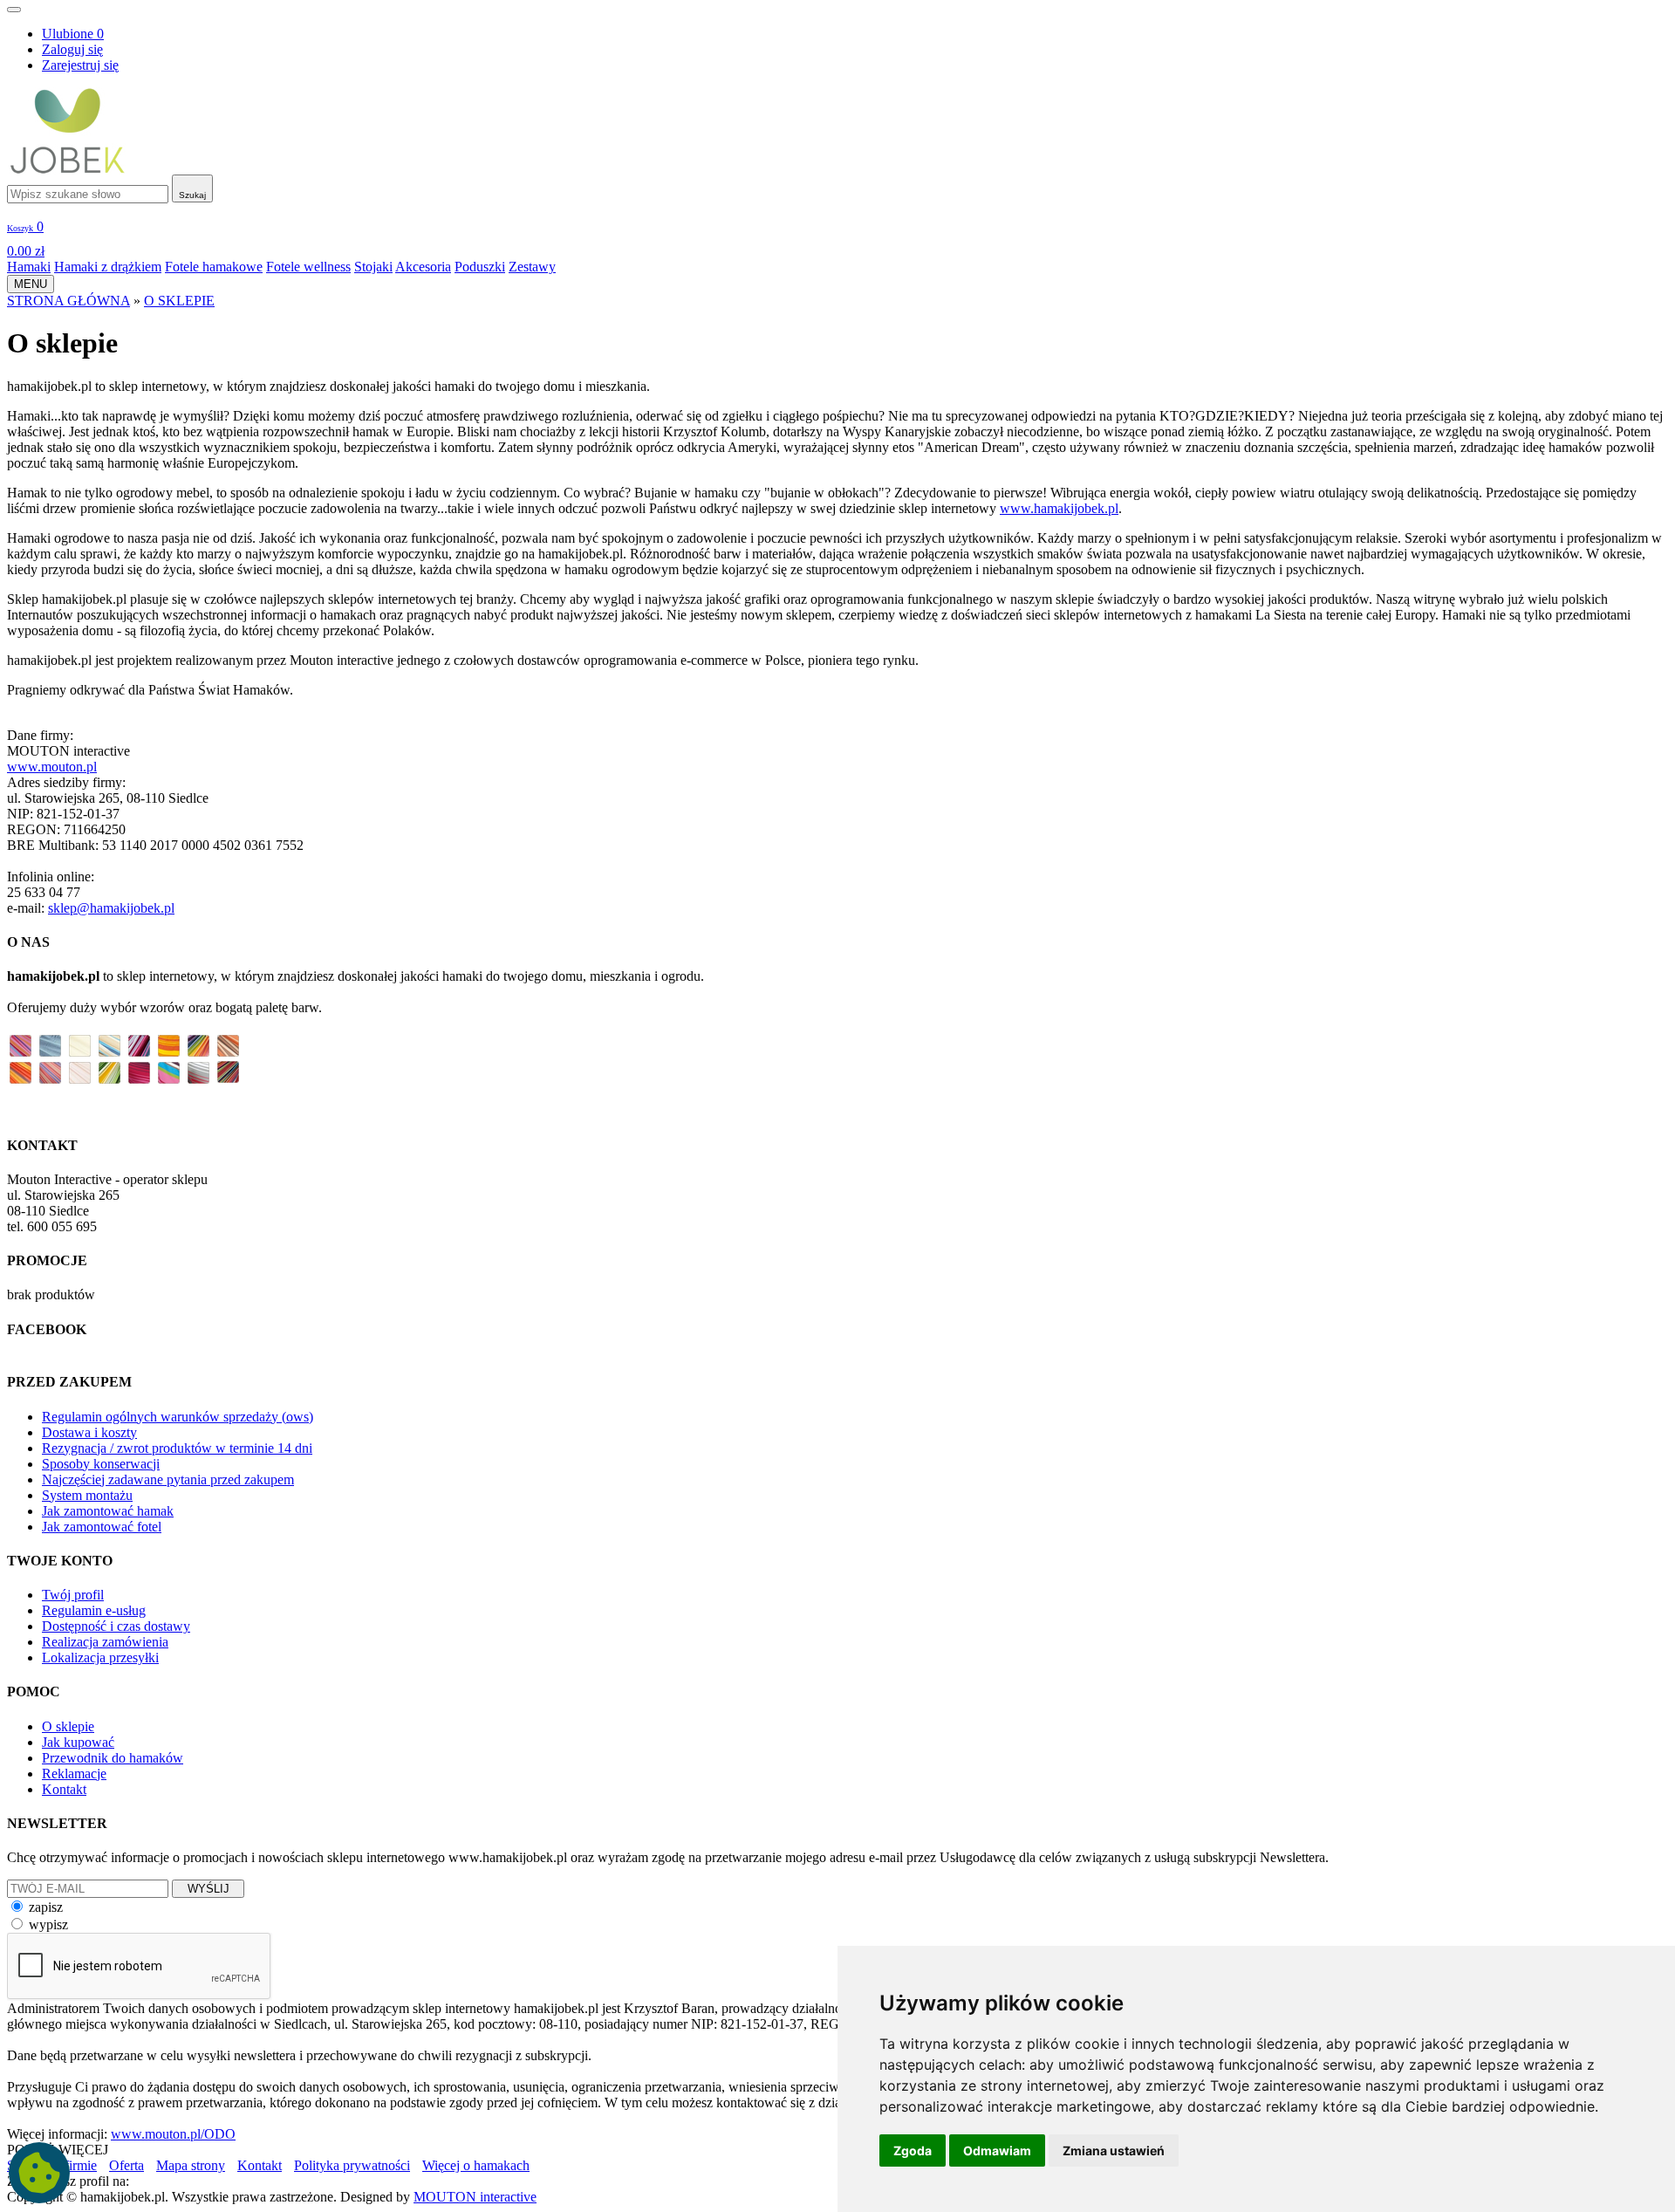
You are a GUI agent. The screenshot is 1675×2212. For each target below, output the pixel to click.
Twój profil (73, 1595)
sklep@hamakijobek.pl (111, 908)
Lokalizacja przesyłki (100, 1657)
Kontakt (64, 1789)
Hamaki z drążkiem (108, 267)
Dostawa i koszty (89, 1432)
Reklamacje (74, 1774)
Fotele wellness (308, 267)
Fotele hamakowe (214, 267)
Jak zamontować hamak (108, 1511)
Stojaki (373, 267)
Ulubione (73, 34)
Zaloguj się (72, 49)
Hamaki (29, 267)
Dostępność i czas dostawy (116, 1626)
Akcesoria (423, 267)
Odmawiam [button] (997, 2150)
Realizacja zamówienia (105, 1642)
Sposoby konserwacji (101, 1464)
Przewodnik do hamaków (113, 1758)
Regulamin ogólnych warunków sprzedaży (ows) (178, 1417)
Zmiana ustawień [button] (1114, 2150)
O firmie (74, 2165)
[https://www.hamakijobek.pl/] (68, 170)
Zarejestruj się (80, 65)
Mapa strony (191, 2165)
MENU (31, 284)
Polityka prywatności (352, 2165)
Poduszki (480, 267)
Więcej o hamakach (476, 2165)
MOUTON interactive (475, 2197)
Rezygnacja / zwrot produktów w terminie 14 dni (177, 1448)
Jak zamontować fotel (102, 1527)
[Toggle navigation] (14, 10)
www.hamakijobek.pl (1059, 508)
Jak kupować (78, 1742)
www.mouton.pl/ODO (173, 2134)
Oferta (126, 2165)
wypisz (48, 1924)
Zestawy (532, 267)
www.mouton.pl (52, 767)
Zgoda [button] (913, 2150)
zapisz (46, 1907)
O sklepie (68, 1726)
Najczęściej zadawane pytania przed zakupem (168, 1479)
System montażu (87, 1495)
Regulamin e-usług (94, 1610)
